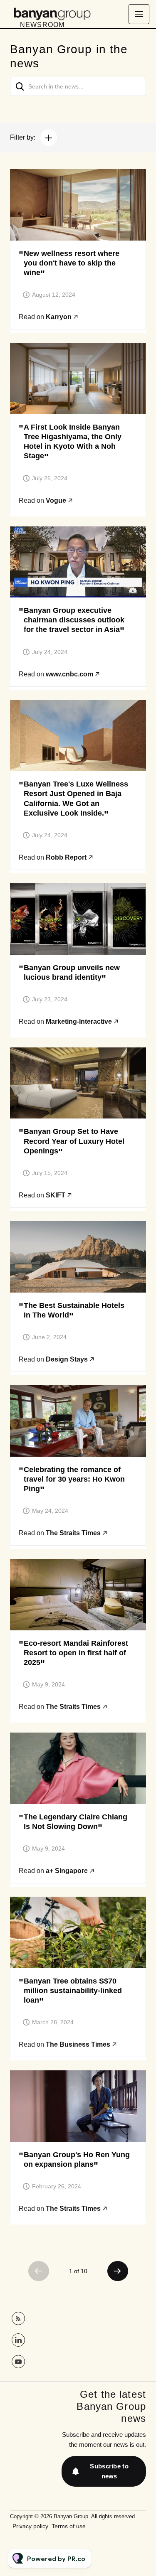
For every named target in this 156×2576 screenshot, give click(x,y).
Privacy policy (30, 2526)
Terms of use (69, 2526)
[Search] (20, 86)
